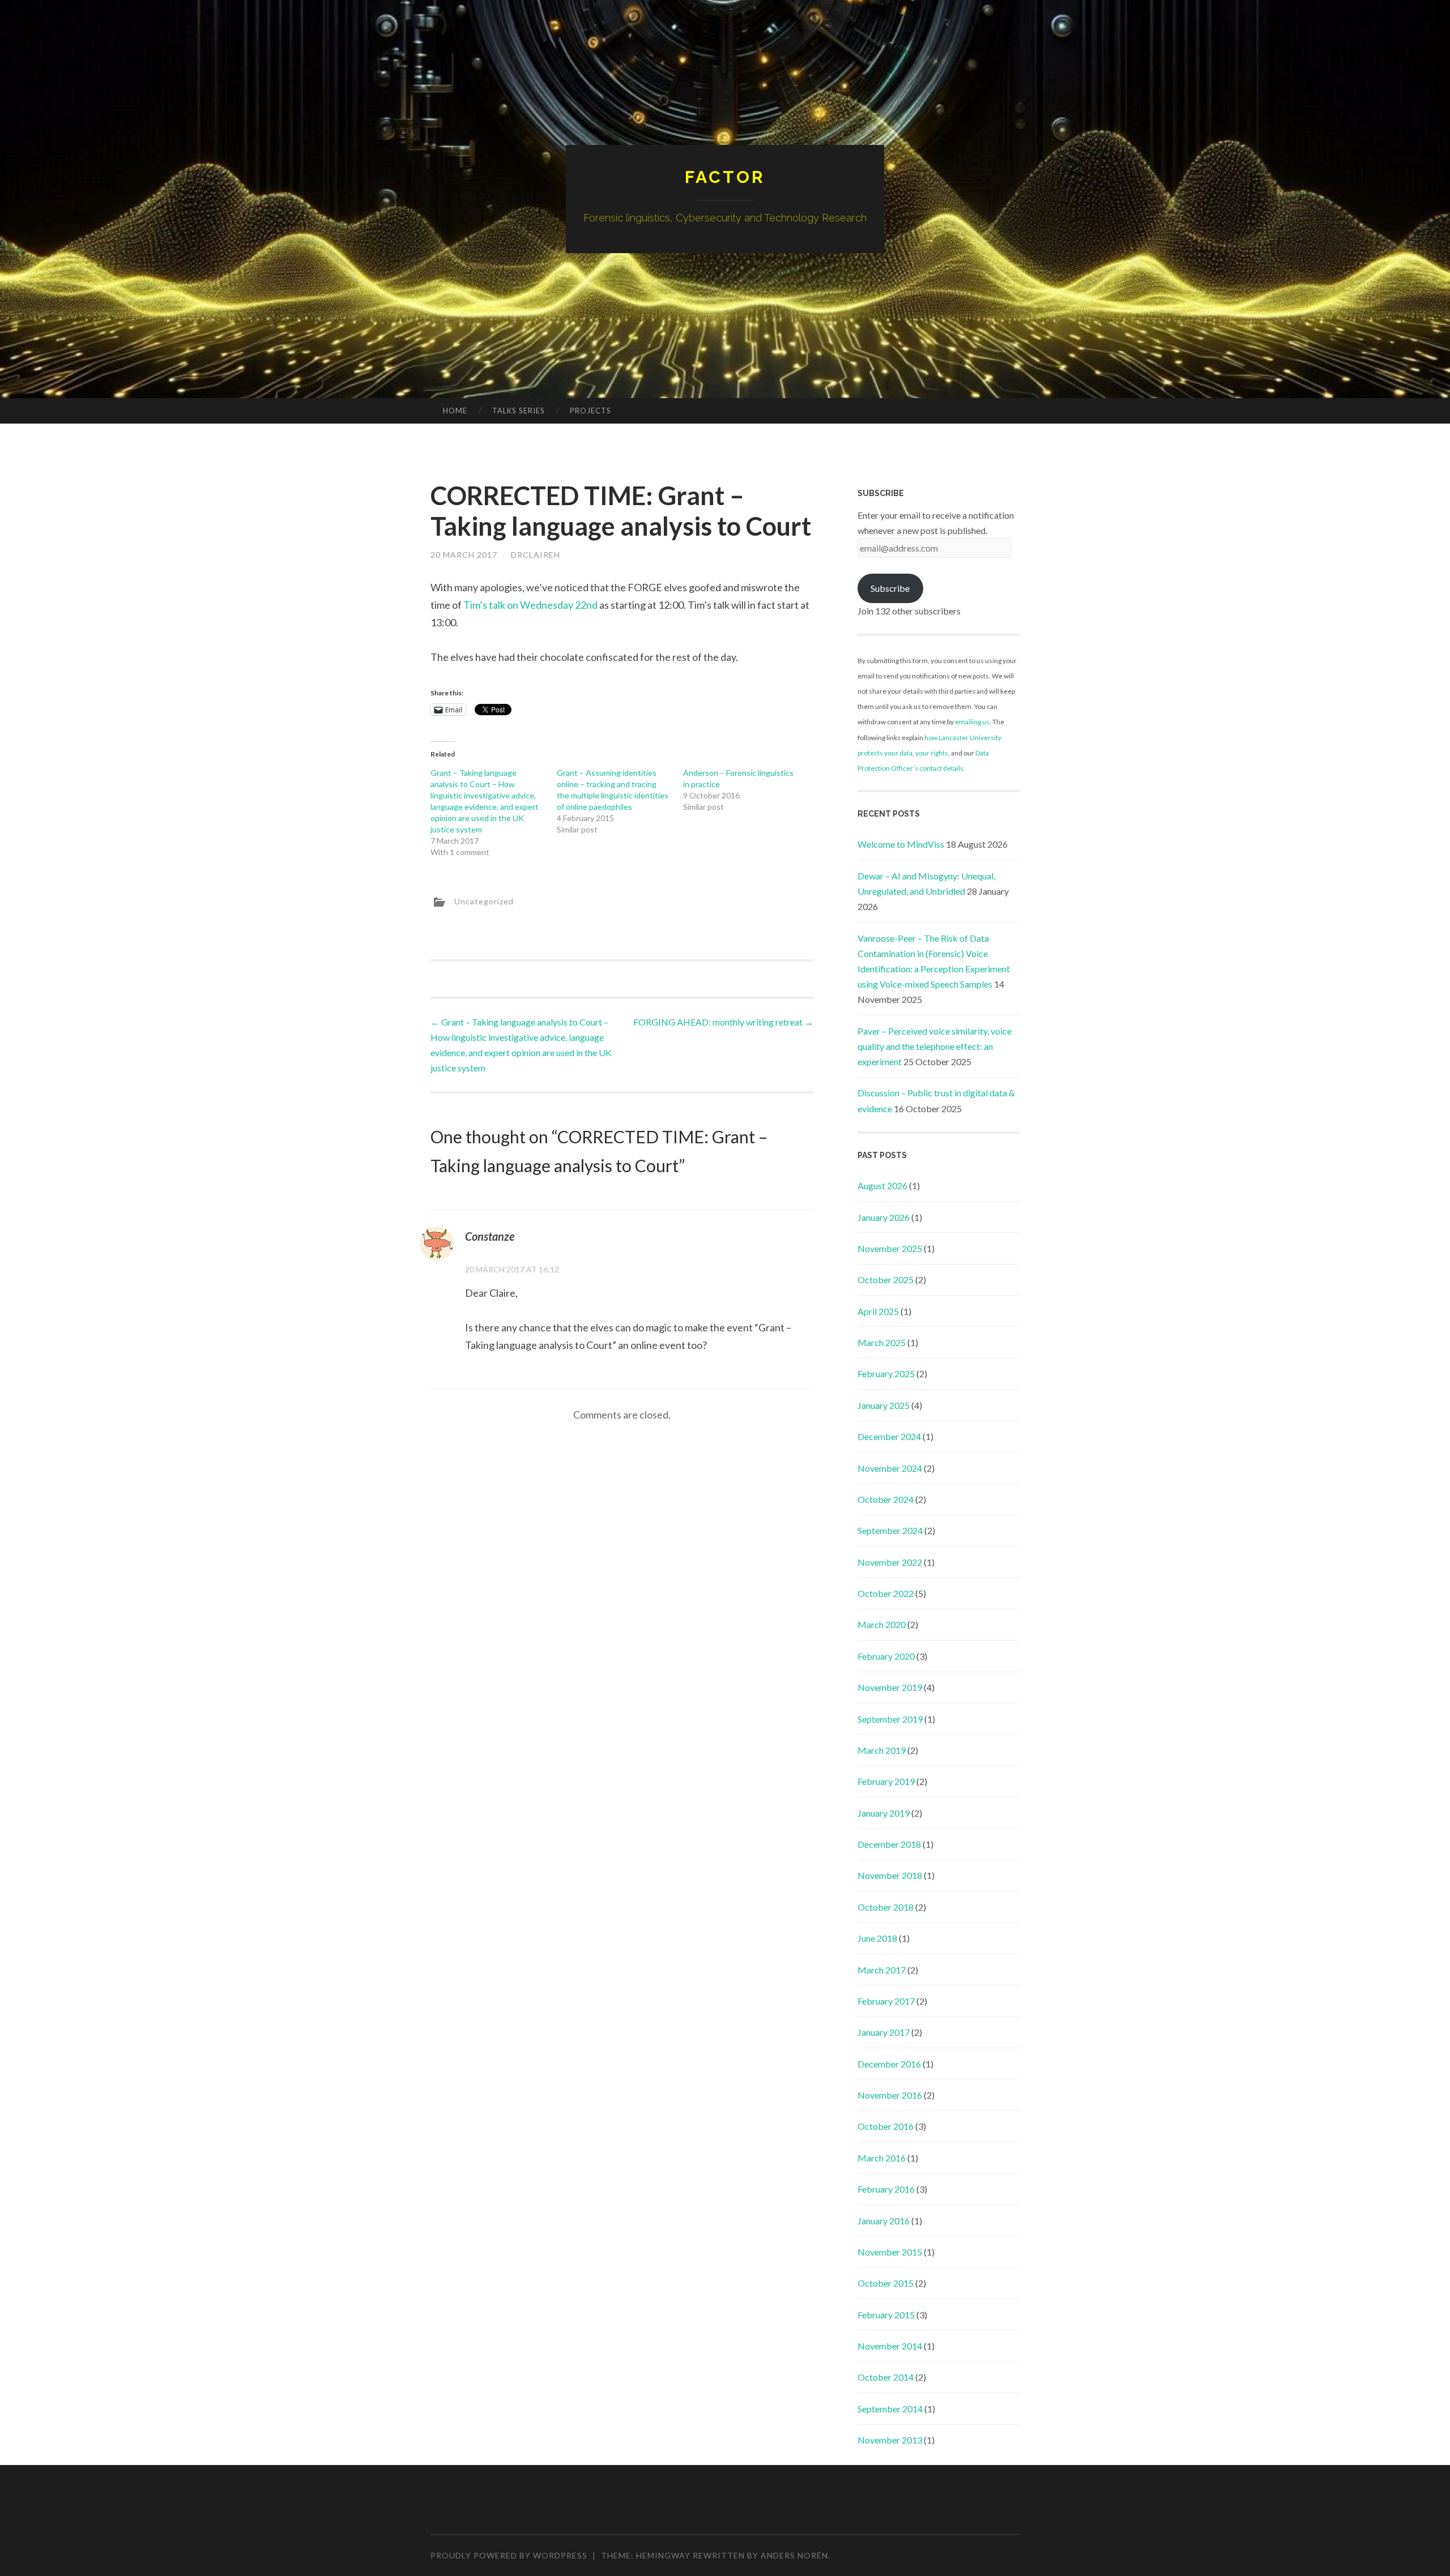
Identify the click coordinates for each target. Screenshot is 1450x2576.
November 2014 (890, 2346)
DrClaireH (536, 555)
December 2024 (889, 1436)
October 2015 (886, 2283)
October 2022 (886, 1593)
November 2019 (890, 1687)
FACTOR (725, 177)
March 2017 (882, 1970)
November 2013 (890, 2440)
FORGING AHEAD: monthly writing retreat (723, 1022)
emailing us (972, 722)
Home (455, 411)
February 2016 (886, 2189)
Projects (590, 411)
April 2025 (878, 1311)
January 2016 (884, 2221)
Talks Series (519, 411)
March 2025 (882, 1342)
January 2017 (884, 2032)
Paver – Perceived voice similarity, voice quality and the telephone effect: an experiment (935, 1046)
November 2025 (890, 1248)
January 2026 (884, 1217)
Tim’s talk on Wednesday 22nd (530, 605)
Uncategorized (484, 901)
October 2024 (886, 1499)
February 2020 (886, 1656)
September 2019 (890, 1719)
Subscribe (890, 588)
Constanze (490, 1236)
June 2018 (877, 1938)
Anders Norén (794, 2555)
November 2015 (890, 2252)
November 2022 (890, 1562)
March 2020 (882, 1624)
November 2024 (890, 1468)
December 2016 (889, 2064)
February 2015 (886, 2315)
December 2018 (889, 1844)
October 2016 (886, 2126)
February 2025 (886, 1374)
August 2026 (882, 1186)
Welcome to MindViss (901, 844)
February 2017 (886, 2001)
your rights (932, 753)
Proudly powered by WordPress (509, 2555)
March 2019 (882, 1750)
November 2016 (890, 2095)
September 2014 (890, 2409)
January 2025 (884, 1405)
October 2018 (886, 1907)
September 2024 (890, 1530)
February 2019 (886, 1781)
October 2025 (886, 1280)
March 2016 (882, 2158)
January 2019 (884, 1813)
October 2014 (886, 2377)
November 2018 (890, 1875)
